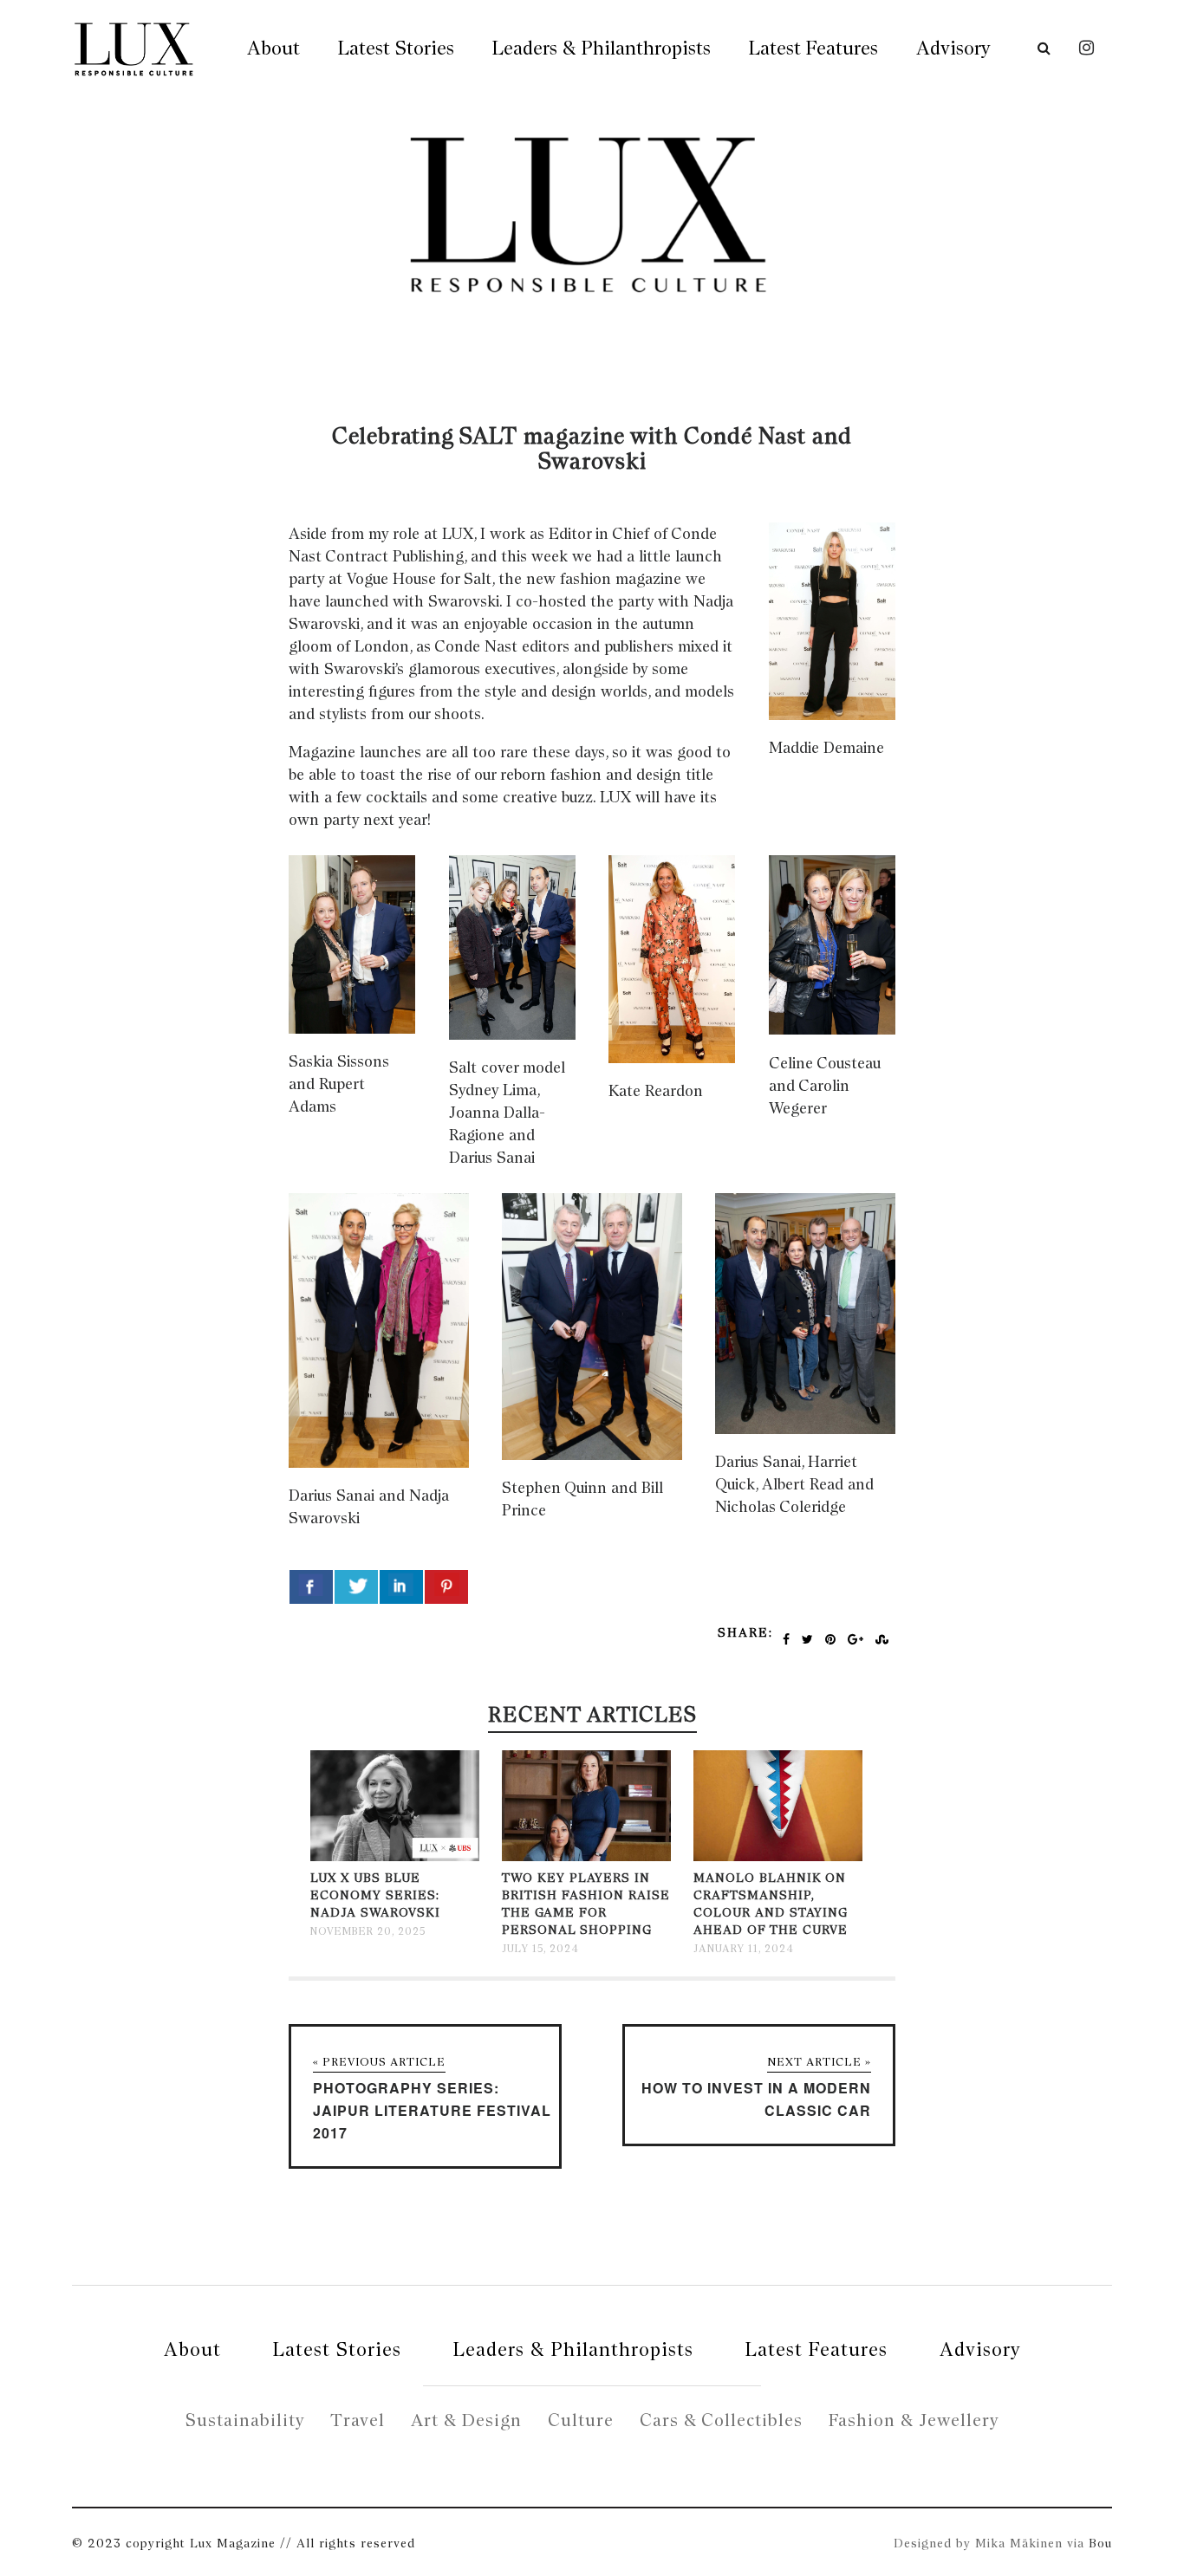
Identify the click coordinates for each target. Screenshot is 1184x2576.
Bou (1100, 2543)
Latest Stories (396, 48)
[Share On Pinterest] (446, 1587)
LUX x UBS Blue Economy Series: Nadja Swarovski (375, 1895)
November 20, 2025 (368, 1931)
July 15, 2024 (540, 1949)
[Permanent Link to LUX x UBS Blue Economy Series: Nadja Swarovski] (395, 1857)
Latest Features (813, 48)
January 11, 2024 (744, 1949)
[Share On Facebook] (311, 1587)
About (273, 48)
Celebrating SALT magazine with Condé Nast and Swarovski (592, 448)
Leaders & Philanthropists (602, 48)
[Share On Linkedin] (401, 1587)
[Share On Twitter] (356, 1587)
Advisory (953, 48)
